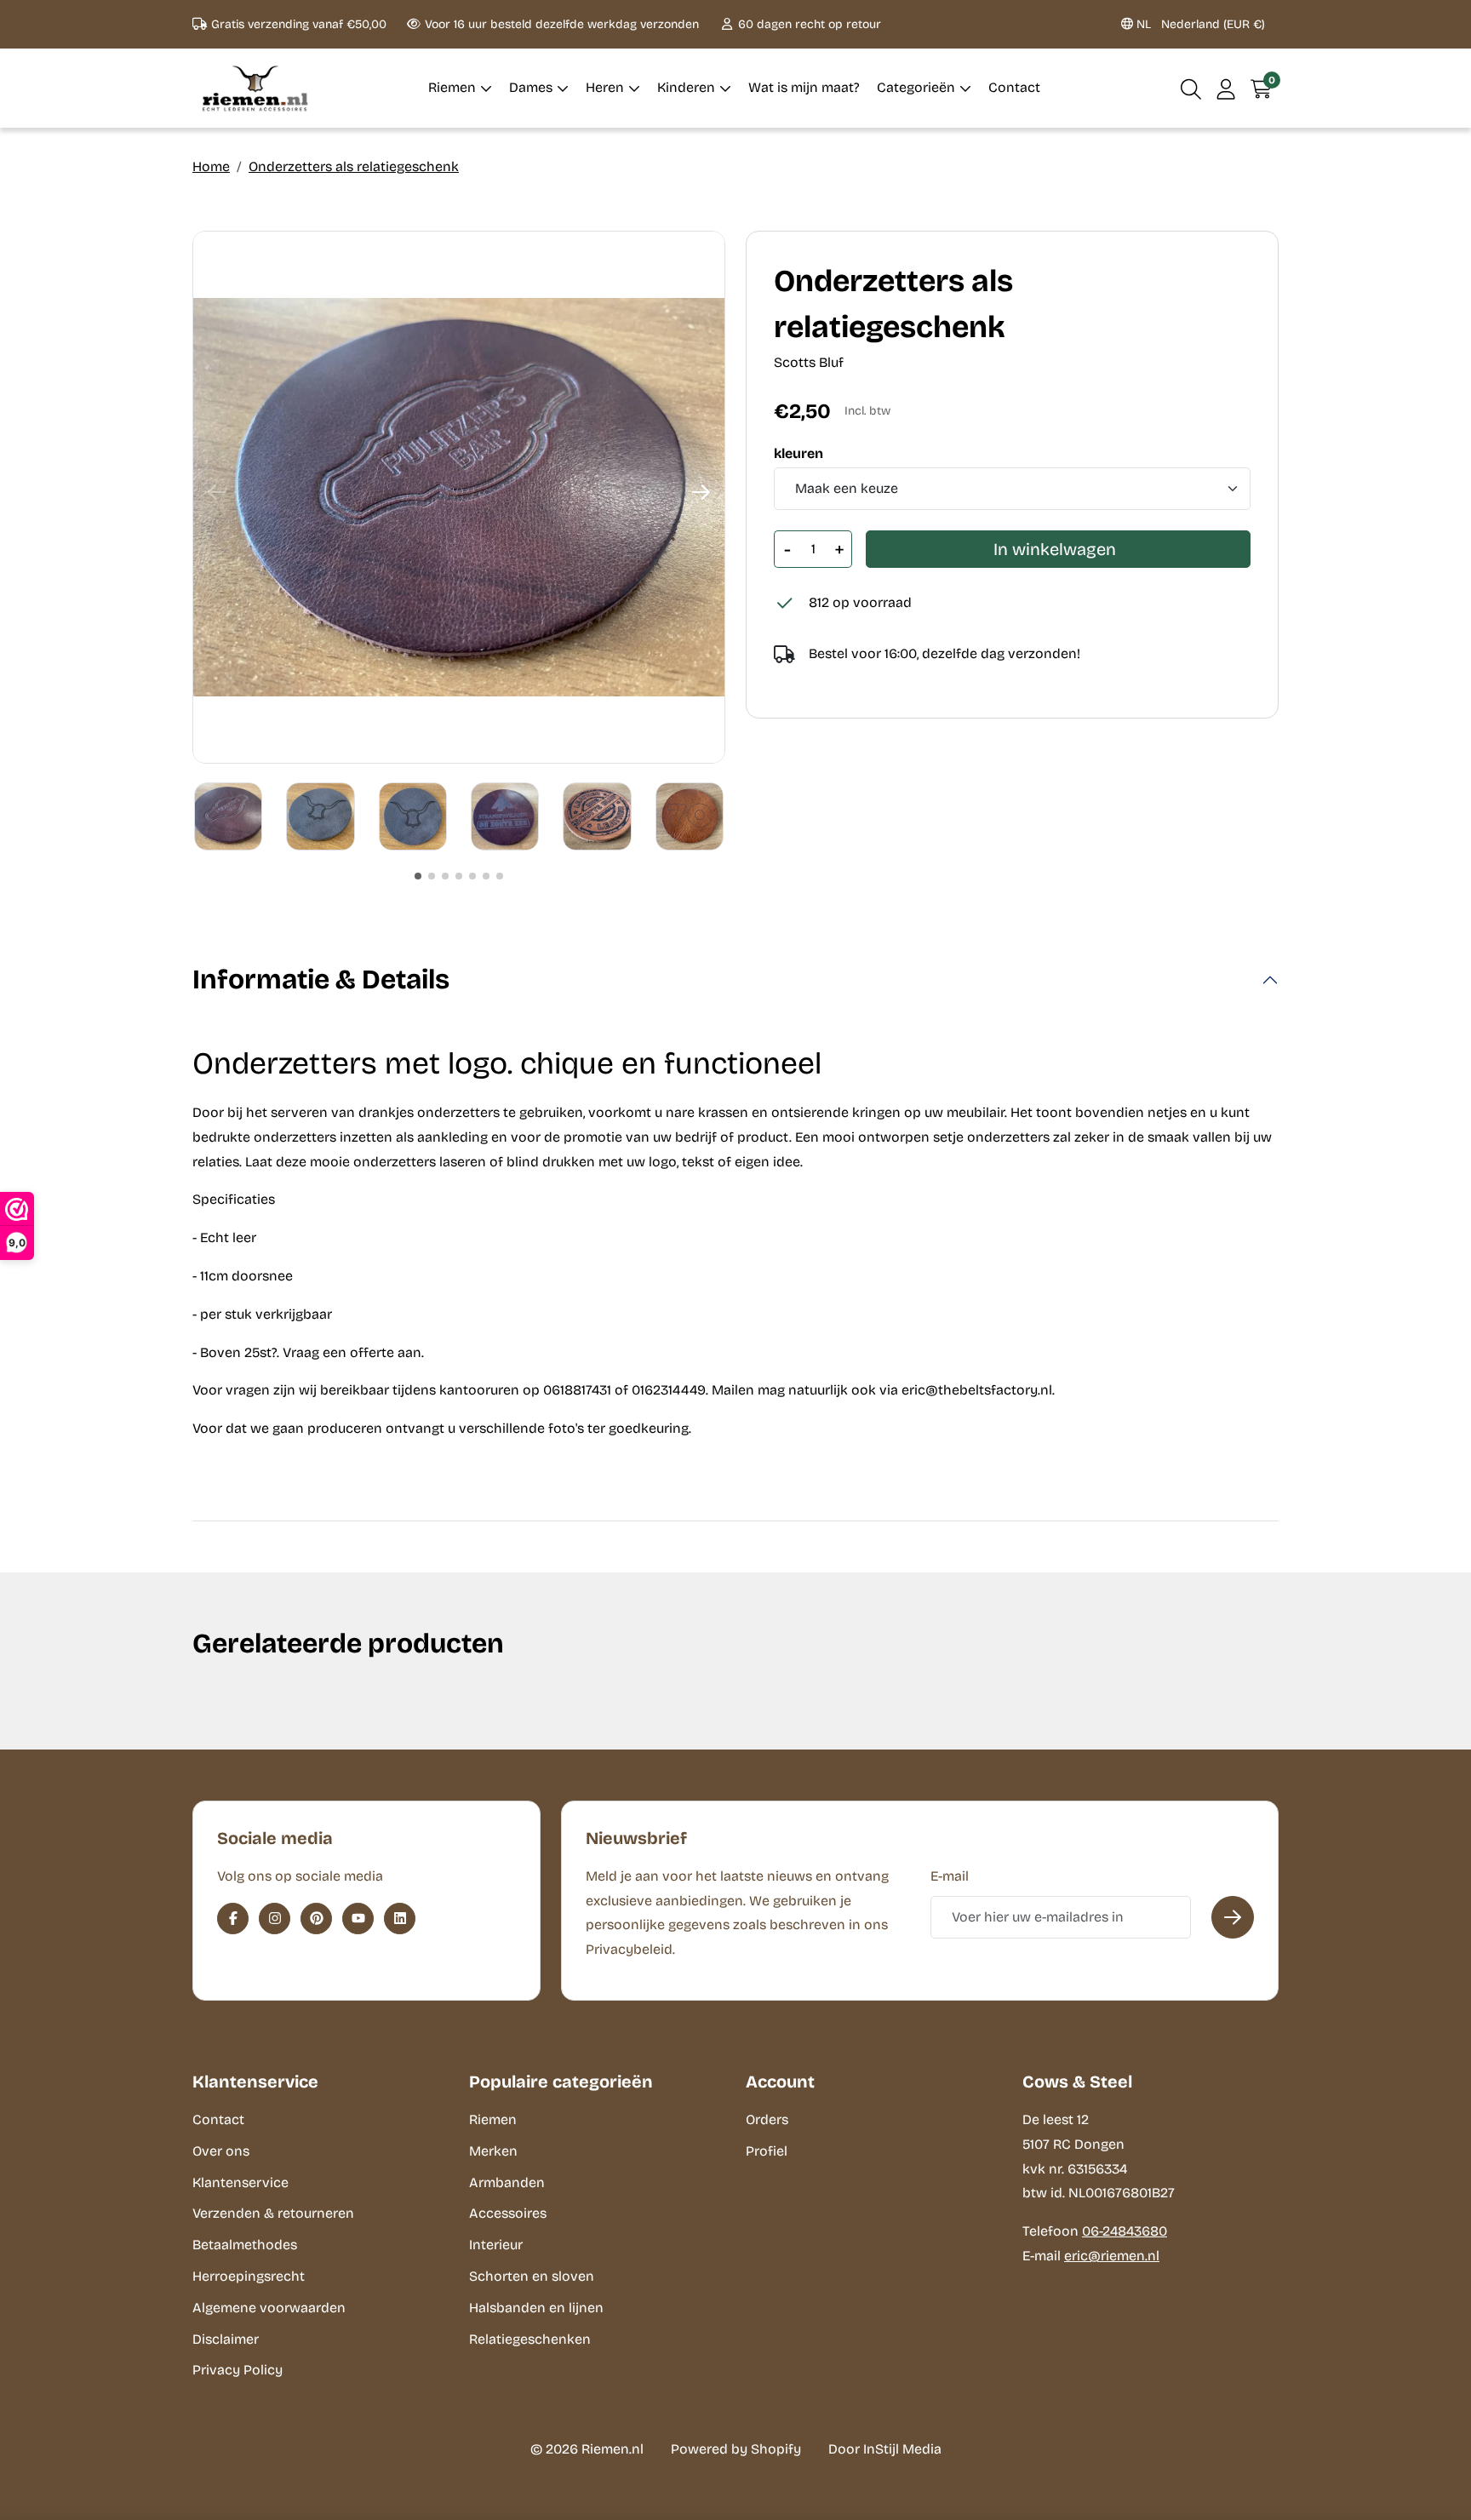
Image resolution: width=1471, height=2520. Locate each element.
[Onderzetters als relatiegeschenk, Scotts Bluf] (459, 497)
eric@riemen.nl (1112, 2256)
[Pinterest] (316, 1919)
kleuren (798, 454)
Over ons (221, 2151)
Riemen (493, 2119)
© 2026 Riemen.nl (587, 2449)
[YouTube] (358, 1919)
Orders (767, 2119)
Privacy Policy (238, 2370)
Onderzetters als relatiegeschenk (354, 166)
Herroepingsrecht (249, 2276)
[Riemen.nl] (255, 88)
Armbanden (507, 2182)
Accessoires (508, 2213)
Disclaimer (226, 2339)
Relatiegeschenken (530, 2339)
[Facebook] (233, 1919)
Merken (493, 2151)
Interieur (496, 2245)
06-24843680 (1125, 2231)
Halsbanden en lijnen (536, 2308)
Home (211, 166)
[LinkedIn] (400, 1919)
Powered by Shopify (736, 2449)
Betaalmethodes (245, 2245)
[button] (1191, 88)
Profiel (767, 2151)
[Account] (1226, 88)
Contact (218, 2119)
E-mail (950, 1876)
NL (1199, 24)
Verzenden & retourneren (273, 2213)
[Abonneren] (1233, 1917)
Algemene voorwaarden (269, 2308)
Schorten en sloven (532, 2276)
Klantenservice (240, 2182)
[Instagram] (275, 1919)
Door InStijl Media (885, 2449)
